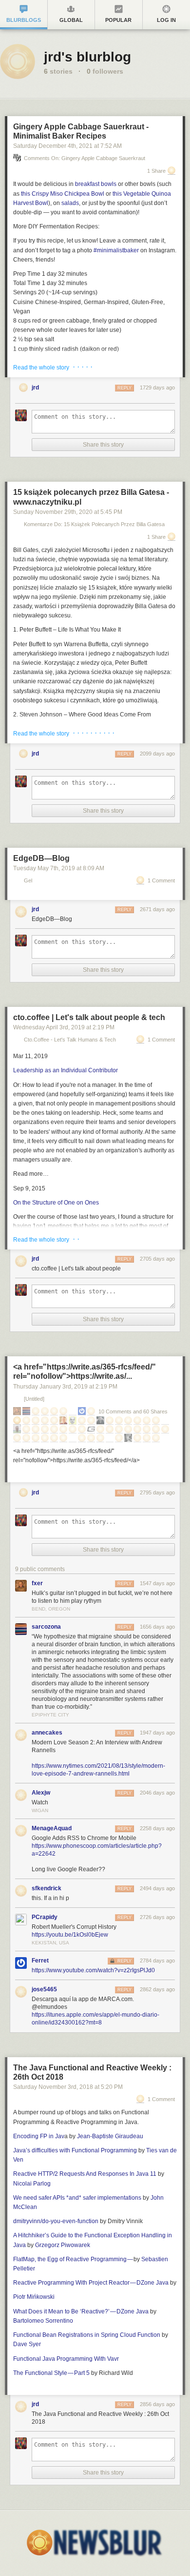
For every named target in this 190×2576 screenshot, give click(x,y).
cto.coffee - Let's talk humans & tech (70, 1040)
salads (70, 203)
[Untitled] (34, 1399)
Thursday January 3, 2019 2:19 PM (65, 1387)
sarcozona (46, 1627)
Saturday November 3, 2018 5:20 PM (68, 2087)
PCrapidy (45, 1917)
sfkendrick (47, 1888)
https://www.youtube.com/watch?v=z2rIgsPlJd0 (93, 1970)
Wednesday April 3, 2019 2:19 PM (64, 1027)
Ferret (40, 1961)
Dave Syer (27, 2344)
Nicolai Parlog (32, 2184)
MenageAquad (52, 1828)
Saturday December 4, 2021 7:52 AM (67, 146)
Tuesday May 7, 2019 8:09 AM (59, 868)
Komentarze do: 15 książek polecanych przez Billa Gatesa (94, 524)
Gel (28, 881)
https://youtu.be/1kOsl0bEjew (70, 1935)
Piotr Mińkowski (34, 2297)
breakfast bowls (96, 184)
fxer (37, 1583)
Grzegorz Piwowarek (63, 2245)
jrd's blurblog (87, 57)
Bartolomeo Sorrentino (43, 2321)
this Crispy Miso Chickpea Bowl (63, 194)
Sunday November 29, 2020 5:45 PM (68, 512)
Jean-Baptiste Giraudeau (110, 2136)
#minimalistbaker (116, 250)
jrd (35, 388)
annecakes (47, 1733)
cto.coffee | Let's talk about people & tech (89, 1017)
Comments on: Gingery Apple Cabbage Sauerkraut (85, 158)
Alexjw (41, 1793)
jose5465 (44, 1989)
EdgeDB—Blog (41, 858)
